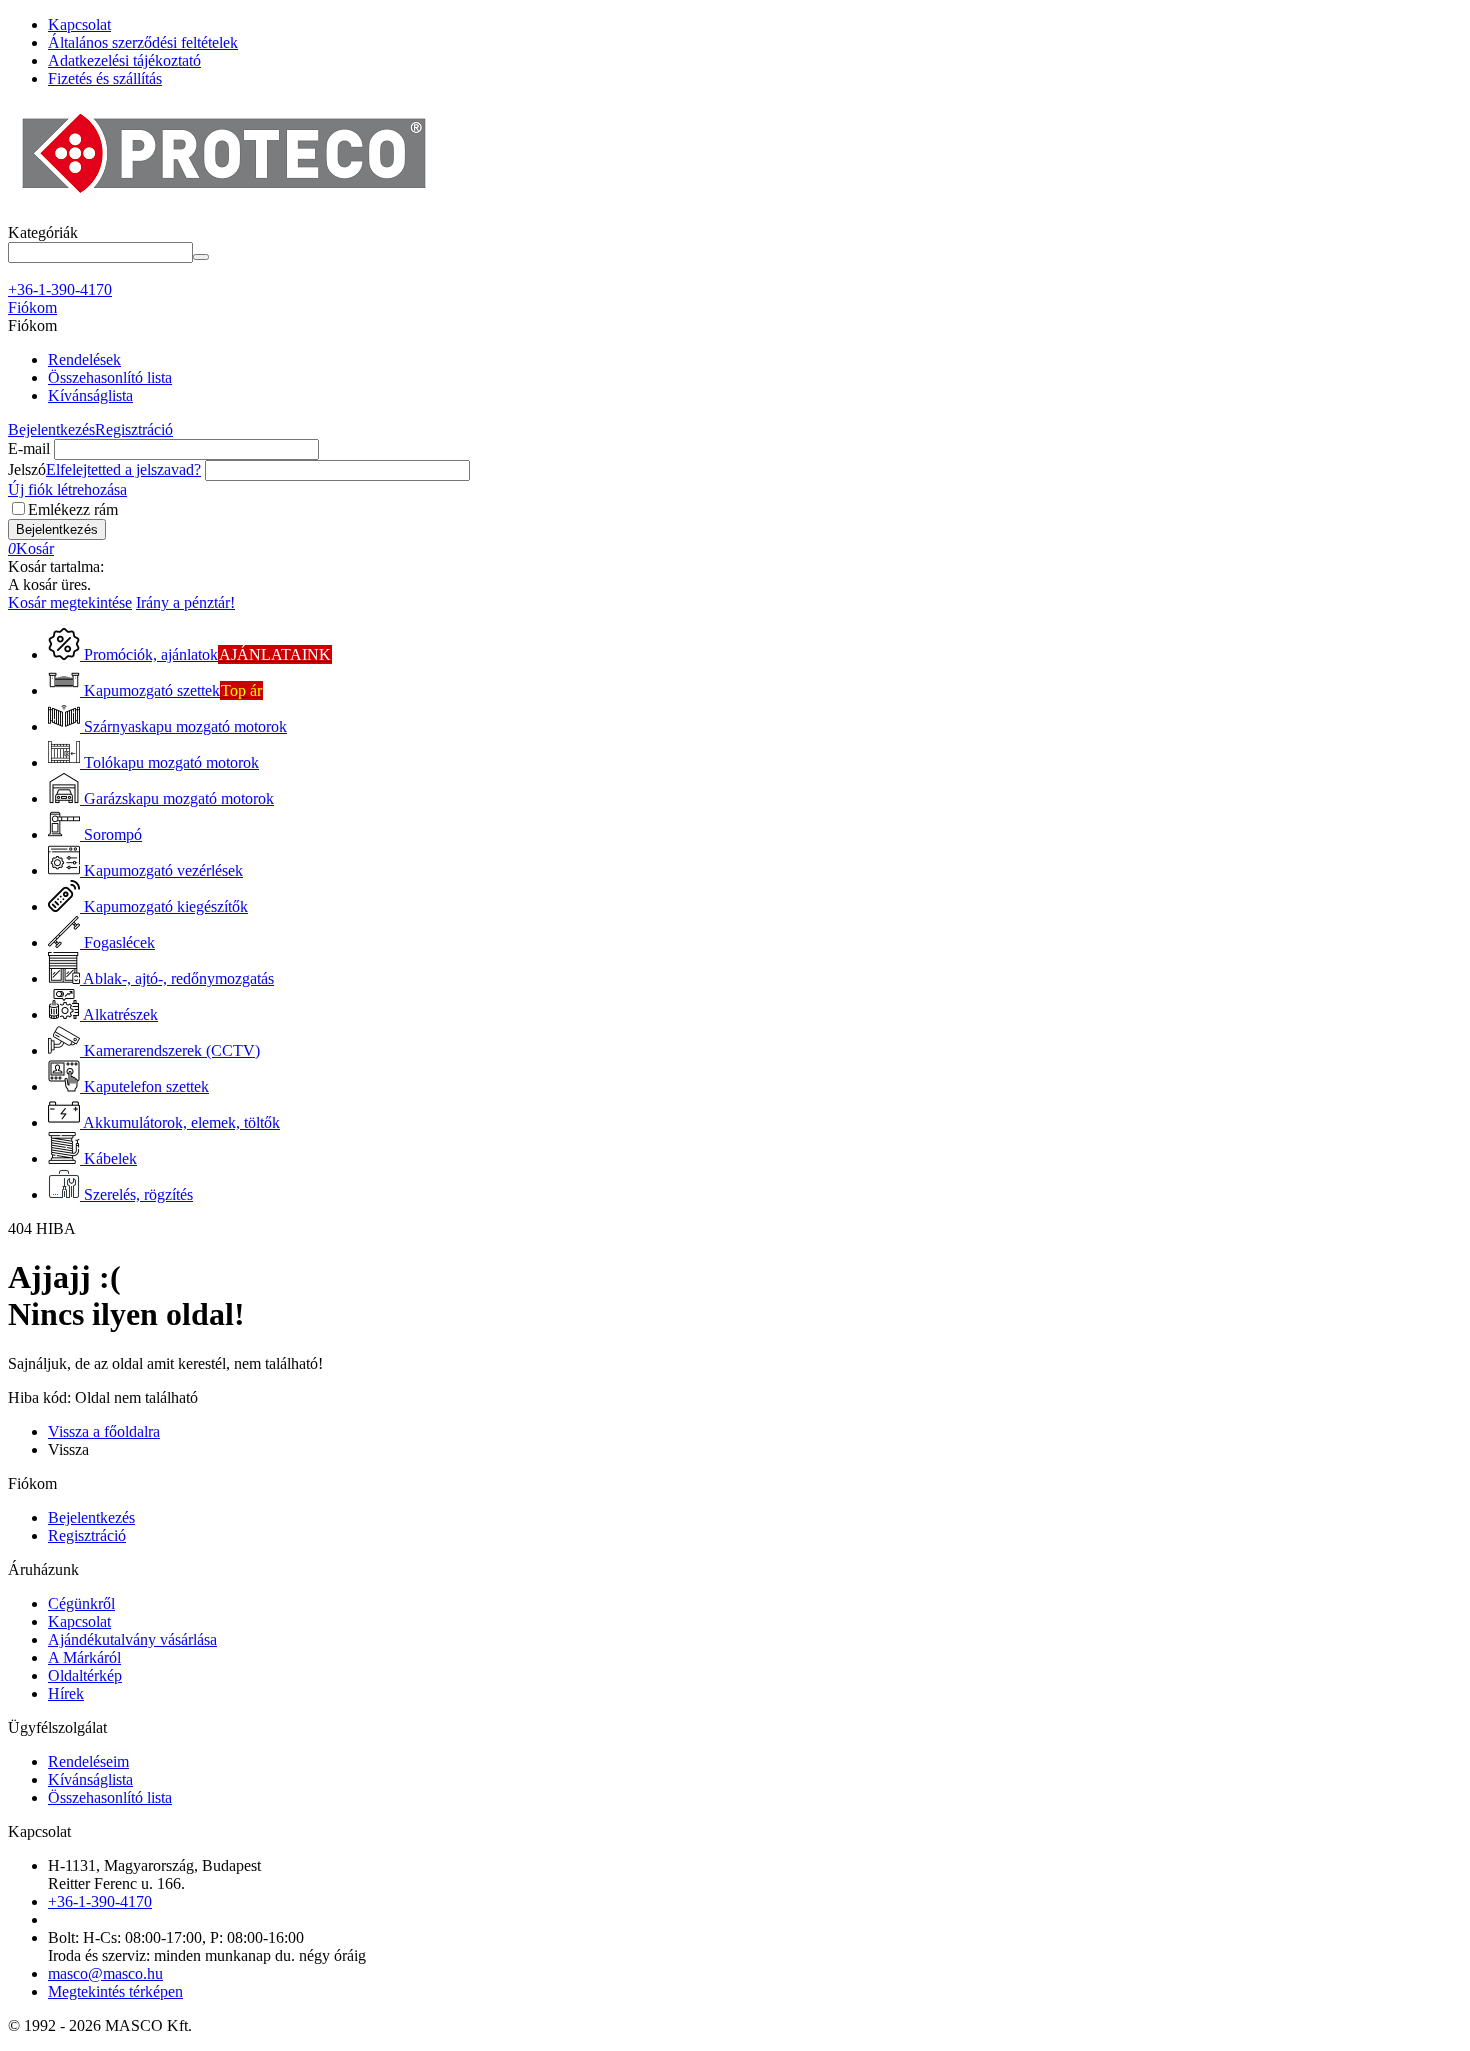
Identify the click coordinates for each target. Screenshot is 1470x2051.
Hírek (66, 1693)
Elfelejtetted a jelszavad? (123, 469)
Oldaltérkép (85, 1675)
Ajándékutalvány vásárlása (132, 1639)
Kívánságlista (90, 395)
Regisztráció (134, 429)
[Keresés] (201, 257)
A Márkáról (84, 1657)
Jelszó (27, 469)
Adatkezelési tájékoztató (124, 60)
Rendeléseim (88, 1761)
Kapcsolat (79, 24)
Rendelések (84, 359)
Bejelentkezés (51, 429)
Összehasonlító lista (110, 377)
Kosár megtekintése (70, 602)
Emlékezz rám (73, 509)
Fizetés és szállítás (105, 78)
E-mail (29, 448)
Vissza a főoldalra (104, 1431)
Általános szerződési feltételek (143, 42)
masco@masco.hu (105, 1973)
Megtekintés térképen (115, 1991)
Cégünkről (81, 1603)
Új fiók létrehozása (67, 489)
